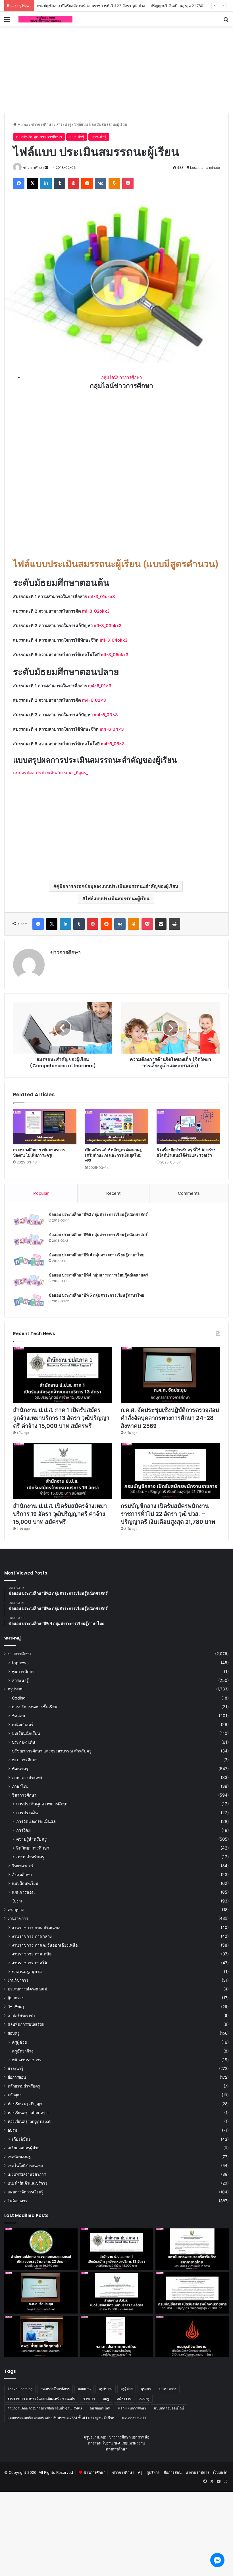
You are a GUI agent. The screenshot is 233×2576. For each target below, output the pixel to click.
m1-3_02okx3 (96, 611)
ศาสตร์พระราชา (21, 2015)
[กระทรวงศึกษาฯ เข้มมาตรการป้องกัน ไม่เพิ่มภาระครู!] (45, 1127)
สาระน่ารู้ (64, 124)
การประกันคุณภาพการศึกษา (39, 137)
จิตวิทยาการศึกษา (33, 1848)
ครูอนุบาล (16, 1910)
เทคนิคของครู (19, 2157)
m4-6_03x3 (106, 715)
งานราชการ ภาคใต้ (29, 1963)
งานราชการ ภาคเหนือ (32, 1954)
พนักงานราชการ (27, 2060)
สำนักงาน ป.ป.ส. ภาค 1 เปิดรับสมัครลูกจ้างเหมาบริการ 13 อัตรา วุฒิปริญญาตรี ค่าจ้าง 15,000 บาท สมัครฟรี (61, 1418)
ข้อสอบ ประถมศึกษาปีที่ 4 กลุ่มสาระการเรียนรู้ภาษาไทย (96, 1255)
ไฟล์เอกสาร (17, 2201)
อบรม (12, 2130)
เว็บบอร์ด (220, 2472)
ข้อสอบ (18, 1716)
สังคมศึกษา (22, 1874)
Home (22, 124)
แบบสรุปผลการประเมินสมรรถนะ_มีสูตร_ (51, 773)
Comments (189, 1193)
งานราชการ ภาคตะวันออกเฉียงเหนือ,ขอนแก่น (41, 2399)
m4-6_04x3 (112, 729)
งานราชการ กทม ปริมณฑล (36, 1927)
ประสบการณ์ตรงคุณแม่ (27, 1989)
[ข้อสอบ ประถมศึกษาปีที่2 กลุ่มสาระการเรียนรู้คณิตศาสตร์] (29, 1220)
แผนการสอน (23, 1892)
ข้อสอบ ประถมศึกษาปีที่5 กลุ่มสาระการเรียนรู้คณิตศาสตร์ (98, 1235)
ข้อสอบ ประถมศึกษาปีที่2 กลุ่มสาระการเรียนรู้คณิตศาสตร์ (98, 1214)
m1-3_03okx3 (108, 626)
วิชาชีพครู (16, 2007)
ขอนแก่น (84, 2389)
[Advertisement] (116, 69)
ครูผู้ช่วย (19, 2042)
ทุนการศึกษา (23, 1671)
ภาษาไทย (20, 1786)
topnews (20, 1663)
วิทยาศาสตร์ (23, 1866)
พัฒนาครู (20, 1769)
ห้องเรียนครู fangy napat (29, 2121)
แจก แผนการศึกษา (132, 2408)
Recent (113, 1193)
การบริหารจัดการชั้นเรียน (35, 1707)
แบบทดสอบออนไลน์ (169, 2408)
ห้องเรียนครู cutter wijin (28, 2113)
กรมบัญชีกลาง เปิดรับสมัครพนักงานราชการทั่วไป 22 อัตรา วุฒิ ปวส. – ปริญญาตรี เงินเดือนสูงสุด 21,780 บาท (124, 6)
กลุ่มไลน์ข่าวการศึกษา (121, 377)
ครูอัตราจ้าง (23, 2051)
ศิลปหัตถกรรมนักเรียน (26, 2024)
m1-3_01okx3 (102, 597)
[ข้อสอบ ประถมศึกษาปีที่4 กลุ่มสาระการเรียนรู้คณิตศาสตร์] (29, 1280)
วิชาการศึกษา (24, 1795)
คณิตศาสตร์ (23, 1724)
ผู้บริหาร (153, 2472)
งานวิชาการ (18, 1980)
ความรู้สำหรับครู (31, 1839)
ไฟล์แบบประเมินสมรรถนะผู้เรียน (117, 898)
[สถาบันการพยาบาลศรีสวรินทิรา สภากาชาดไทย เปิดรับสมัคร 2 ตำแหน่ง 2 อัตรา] (192, 2249)
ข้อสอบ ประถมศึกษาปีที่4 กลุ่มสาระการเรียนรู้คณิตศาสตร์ (98, 1275)
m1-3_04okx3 (114, 640)
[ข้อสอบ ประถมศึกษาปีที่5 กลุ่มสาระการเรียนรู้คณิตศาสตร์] (29, 1240)
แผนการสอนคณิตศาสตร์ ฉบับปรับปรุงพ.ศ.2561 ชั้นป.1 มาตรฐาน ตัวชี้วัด (61, 2418)
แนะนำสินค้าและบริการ (27, 2183)
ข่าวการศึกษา (42, 124)
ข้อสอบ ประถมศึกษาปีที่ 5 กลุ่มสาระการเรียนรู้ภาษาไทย (96, 1295)
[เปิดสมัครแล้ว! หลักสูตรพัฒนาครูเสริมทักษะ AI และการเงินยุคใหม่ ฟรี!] (117, 1127)
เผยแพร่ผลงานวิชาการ (27, 2174)
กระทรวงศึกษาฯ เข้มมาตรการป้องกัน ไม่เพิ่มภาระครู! (39, 1152)
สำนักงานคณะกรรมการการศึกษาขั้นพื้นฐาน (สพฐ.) (45, 2408)
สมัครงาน (124, 2399)
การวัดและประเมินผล (36, 1821)
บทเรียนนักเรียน (26, 1733)
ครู (140, 2472)
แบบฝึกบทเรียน (25, 1883)
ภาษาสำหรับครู (30, 1857)
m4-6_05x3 (113, 744)
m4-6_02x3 (94, 700)
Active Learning (20, 2389)
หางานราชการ (197, 2472)
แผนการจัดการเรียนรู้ (25, 2192)
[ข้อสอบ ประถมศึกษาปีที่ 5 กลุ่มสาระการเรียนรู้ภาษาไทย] (29, 1301)
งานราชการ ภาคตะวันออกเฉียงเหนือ (45, 1945)
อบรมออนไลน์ (100, 2408)
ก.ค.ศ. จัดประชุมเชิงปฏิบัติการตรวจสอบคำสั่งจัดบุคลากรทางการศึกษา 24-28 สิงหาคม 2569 (170, 1418)
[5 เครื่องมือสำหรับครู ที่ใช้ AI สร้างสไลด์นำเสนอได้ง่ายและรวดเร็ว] (188, 1127)
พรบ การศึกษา (25, 1760)
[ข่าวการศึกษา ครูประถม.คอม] (45, 19)
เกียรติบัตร (21, 2139)
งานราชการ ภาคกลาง (32, 1936)
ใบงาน (18, 1901)
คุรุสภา (146, 2389)
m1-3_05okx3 (115, 655)
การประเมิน (27, 1813)
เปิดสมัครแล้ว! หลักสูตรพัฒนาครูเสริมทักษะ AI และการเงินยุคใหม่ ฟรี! (113, 1155)
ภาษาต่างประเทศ (27, 1777)
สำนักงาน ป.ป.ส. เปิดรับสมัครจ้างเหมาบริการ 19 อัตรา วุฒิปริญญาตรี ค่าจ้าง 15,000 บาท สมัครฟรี (60, 1514)
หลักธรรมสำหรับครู (24, 2086)
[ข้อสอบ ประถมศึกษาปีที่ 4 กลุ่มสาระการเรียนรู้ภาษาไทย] (29, 1260)
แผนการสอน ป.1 (134, 2418)
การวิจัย (23, 1830)
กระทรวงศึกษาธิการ (55, 2389)
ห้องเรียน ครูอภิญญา (25, 2104)
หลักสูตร (15, 2095)
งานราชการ (18, 1918)
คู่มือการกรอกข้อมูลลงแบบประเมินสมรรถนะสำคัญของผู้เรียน (117, 886)
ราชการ (89, 2399)
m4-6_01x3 (100, 686)
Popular (41, 1193)
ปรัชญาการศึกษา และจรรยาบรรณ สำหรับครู (52, 1751)
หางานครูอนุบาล (27, 1971)
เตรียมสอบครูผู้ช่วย (24, 2148)
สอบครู (13, 2033)
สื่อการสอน (17, 2077)
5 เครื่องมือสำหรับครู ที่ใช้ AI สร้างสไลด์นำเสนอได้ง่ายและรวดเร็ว (186, 1152)
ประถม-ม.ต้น (24, 1742)
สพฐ (106, 2399)
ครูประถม (16, 1689)
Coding (19, 1698)
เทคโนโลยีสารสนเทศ (25, 2166)
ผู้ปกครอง (16, 1998)
